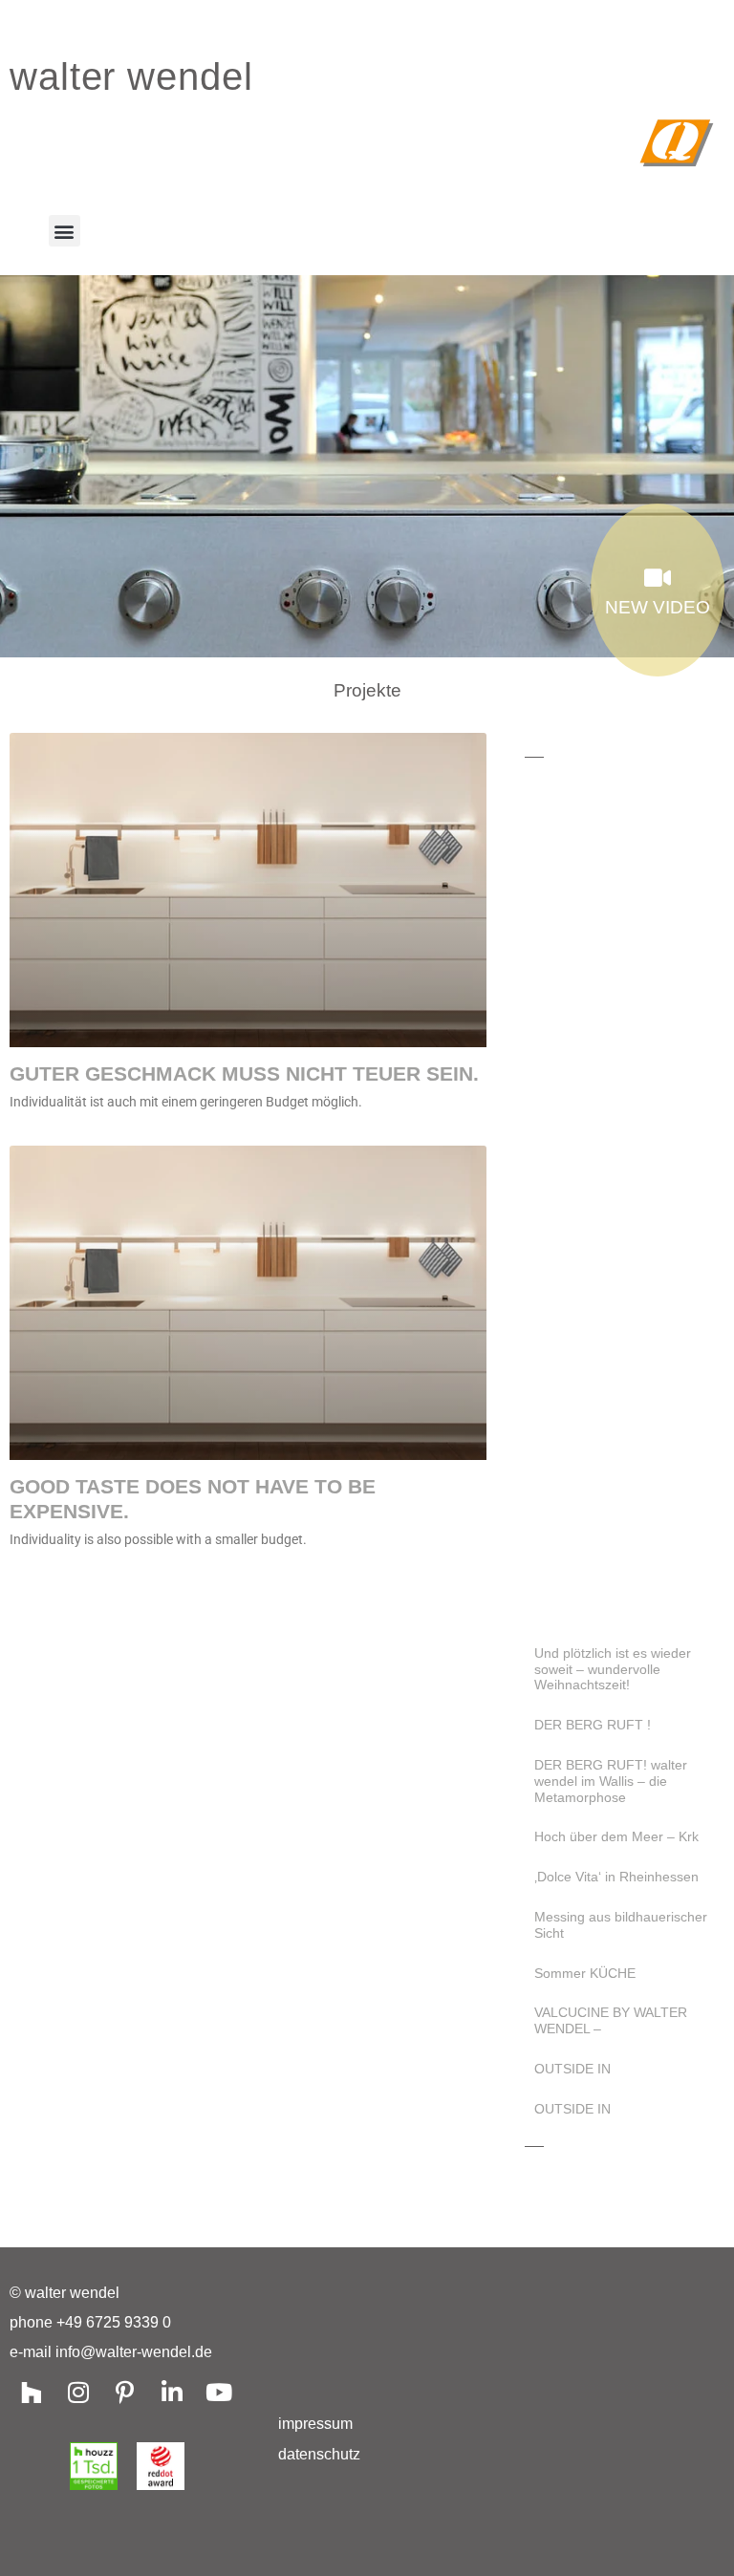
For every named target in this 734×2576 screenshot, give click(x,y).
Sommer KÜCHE (585, 1973)
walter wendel (131, 76)
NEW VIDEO (658, 607)
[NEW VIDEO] (658, 578)
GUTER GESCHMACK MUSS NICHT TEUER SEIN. (244, 1073)
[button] (65, 231)
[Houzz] (31, 2392)
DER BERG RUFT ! (593, 1725)
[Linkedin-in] (172, 2392)
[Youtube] (218, 2392)
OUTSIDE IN (572, 2069)
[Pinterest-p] (125, 2392)
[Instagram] (78, 2392)
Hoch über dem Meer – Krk (616, 1836)
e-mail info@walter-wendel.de (111, 2352)
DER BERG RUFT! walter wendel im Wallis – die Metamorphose (611, 1781)
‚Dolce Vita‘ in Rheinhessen (616, 1877)
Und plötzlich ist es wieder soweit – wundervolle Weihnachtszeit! (613, 1669)
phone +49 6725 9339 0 (90, 2322)
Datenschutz (319, 2454)
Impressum (315, 2424)
